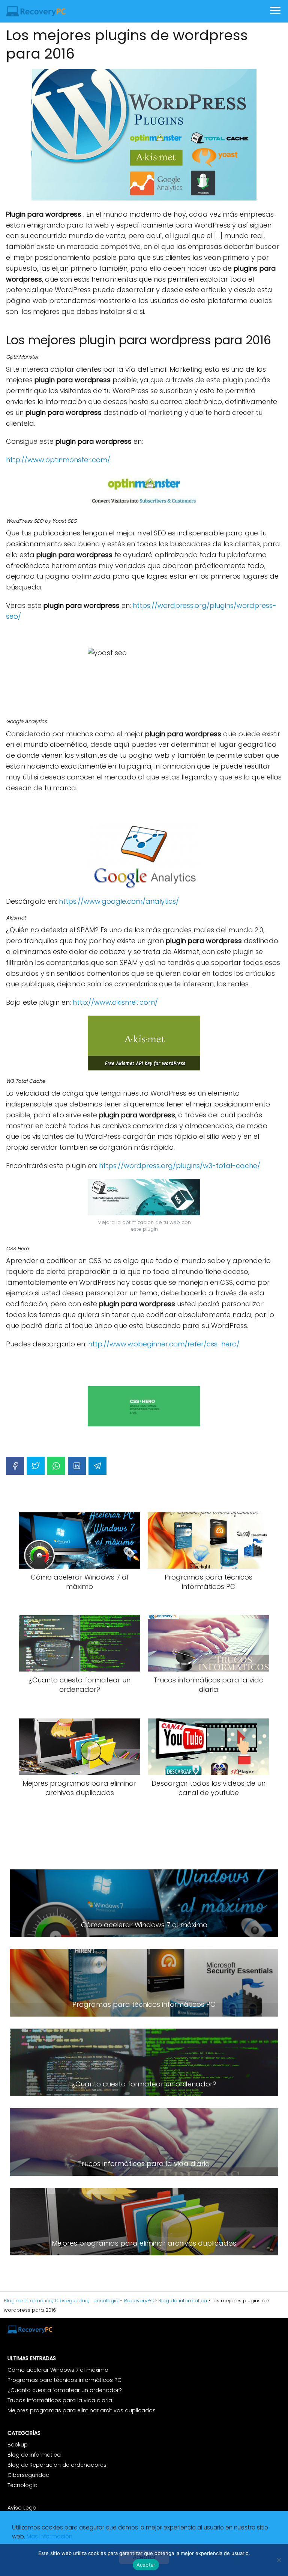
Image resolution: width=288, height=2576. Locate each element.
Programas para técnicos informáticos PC (64, 2380)
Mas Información (49, 2536)
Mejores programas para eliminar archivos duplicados (82, 2410)
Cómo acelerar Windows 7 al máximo (58, 2370)
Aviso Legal (23, 2508)
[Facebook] (15, 1466)
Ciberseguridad (28, 2475)
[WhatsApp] (56, 1466)
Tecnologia (22, 2485)
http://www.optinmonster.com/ (58, 460)
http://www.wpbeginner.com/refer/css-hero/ (164, 1344)
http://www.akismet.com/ (115, 1002)
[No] (279, 2560)
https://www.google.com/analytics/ (119, 901)
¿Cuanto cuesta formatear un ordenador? (65, 2390)
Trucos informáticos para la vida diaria (60, 2400)
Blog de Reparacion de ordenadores (57, 2465)
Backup (18, 2445)
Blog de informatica (34, 2455)
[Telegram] (97, 1466)
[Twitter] (36, 1466)
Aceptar (146, 2565)
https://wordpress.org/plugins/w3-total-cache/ (180, 1166)
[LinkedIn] (77, 1466)
